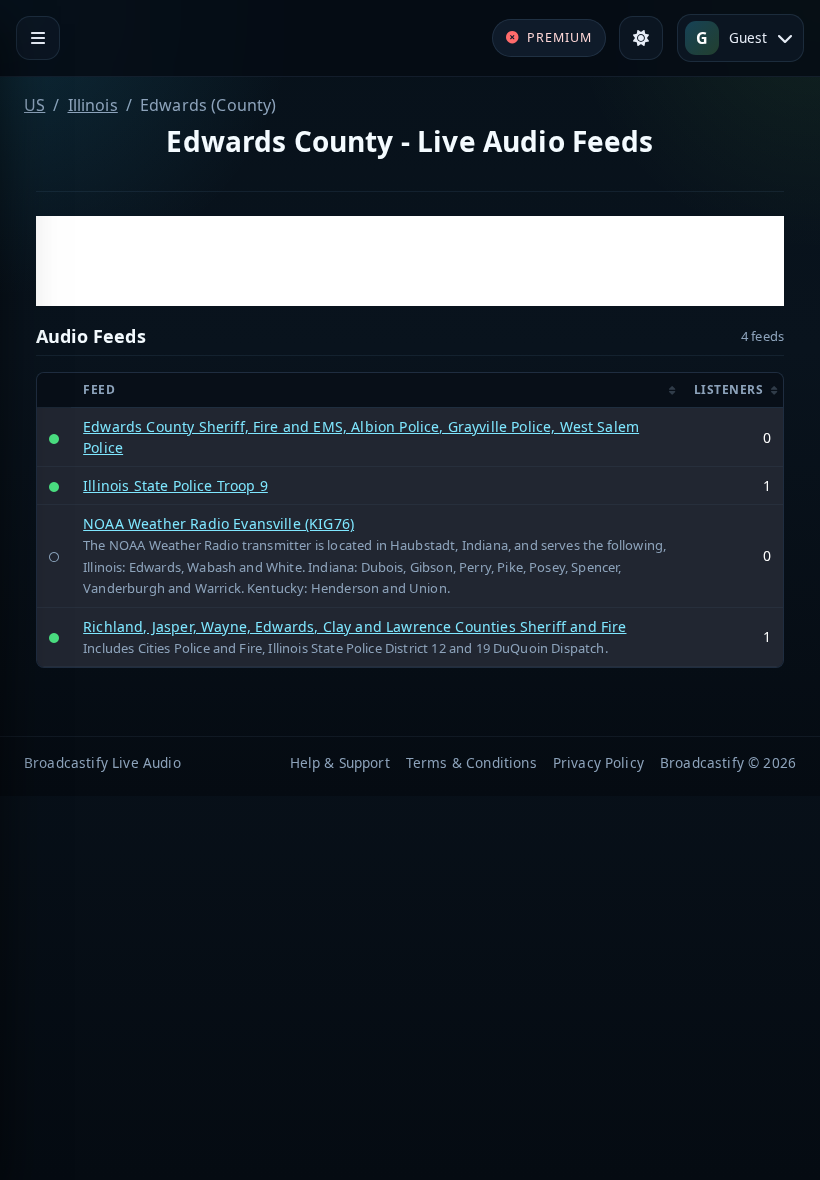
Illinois (93, 105)
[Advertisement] (410, 261)
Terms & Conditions (471, 762)
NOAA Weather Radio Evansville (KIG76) (218, 523)
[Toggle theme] (641, 38)
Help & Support (340, 762)
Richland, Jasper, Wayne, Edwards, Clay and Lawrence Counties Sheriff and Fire (354, 626)
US (34, 105)
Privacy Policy (598, 762)
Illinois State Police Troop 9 (175, 485)
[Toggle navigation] (38, 38)
